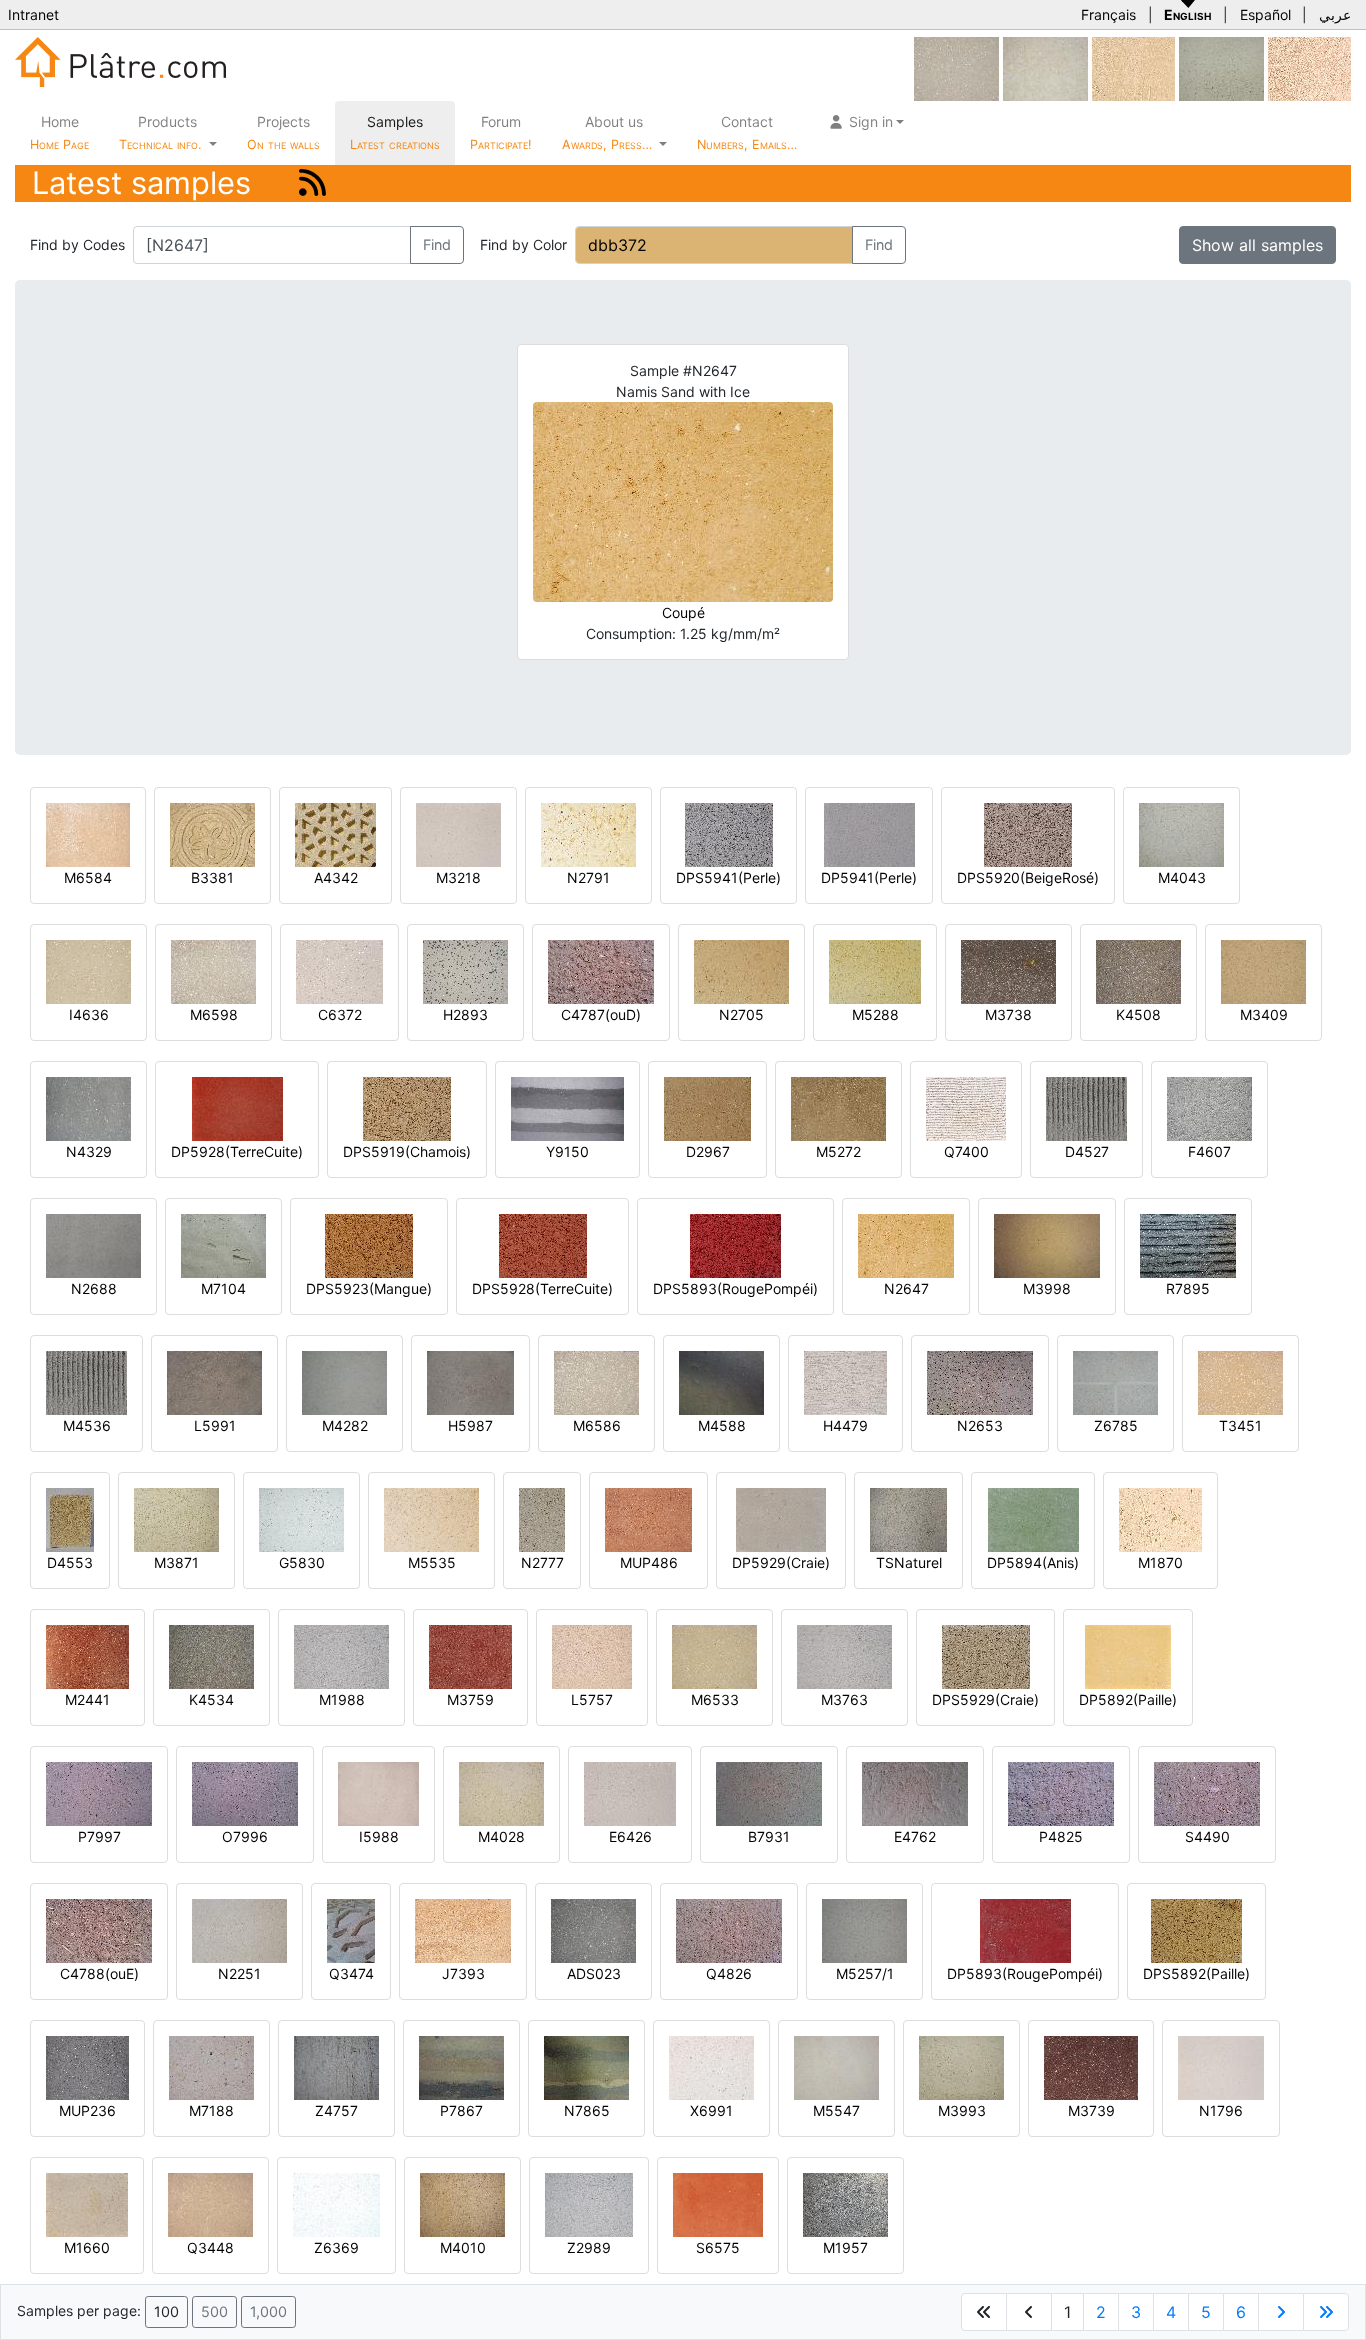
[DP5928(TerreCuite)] (237, 1107)
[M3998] (1047, 1244)
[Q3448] (210, 2203)
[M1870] (1160, 1518)
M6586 (597, 1425)
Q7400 (966, 1151)
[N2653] (980, 1381)
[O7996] (245, 1792)
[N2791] (588, 833)
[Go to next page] (1281, 2312)
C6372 (340, 1014)
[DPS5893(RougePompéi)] (735, 1244)
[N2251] (239, 1929)
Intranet (33, 14)
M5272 (838, 1151)
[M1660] (87, 2203)
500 (214, 2311)
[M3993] (961, 2066)
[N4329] (88, 1107)
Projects (283, 132)
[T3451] (1240, 1381)
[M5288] (875, 970)
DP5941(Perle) (869, 877)
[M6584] (88, 833)
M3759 (470, 1699)
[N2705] (741, 970)
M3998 (1047, 1288)
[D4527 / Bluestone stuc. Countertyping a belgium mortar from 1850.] (1086, 1107)
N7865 (587, 2110)
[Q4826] (729, 1929)
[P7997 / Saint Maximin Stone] (99, 1792)
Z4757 (336, 2110)
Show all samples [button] (1257, 245)
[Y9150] (567, 1107)
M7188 (211, 2110)
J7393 (463, 1973)
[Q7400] (966, 1107)
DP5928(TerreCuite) (237, 1151)
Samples (395, 132)
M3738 (1008, 1014)
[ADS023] (593, 1929)
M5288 (875, 1014)
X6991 (711, 2110)
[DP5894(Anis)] (1033, 1518)
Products (160, 132)
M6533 (715, 1699)
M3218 (458, 877)
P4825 (1061, 1836)
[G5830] (301, 1518)
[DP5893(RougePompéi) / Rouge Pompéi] (1025, 1929)
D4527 (1087, 1151)
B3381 (212, 877)
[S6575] (718, 2203)
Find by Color (523, 244)
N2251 (239, 1973)
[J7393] (463, 1929)
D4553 (70, 1562)
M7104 (223, 1288)
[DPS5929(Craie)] (986, 1655)
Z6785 (1116, 1425)
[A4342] (335, 833)
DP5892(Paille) (1128, 1699)
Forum (501, 132)
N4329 (89, 1151)
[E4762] (915, 1792)
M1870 (1160, 1562)
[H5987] (470, 1381)
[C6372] (339, 970)
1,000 (268, 2311)
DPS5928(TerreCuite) (542, 1288)
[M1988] (341, 1655)
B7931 (769, 1836)
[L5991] (214, 1381)
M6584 (88, 877)
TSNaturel (909, 1562)
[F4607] (1209, 1107)
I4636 (89, 1014)
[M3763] (844, 1655)
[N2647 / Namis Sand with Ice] (906, 1244)
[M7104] (223, 1244)
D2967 (708, 1151)
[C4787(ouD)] (601, 970)
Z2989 (589, 2247)
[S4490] (1207, 1792)
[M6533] (714, 1655)
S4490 (1207, 1836)
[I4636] (88, 970)
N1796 (1221, 2110)
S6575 (718, 2247)
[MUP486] (648, 1518)
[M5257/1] (864, 1929)
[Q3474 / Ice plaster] (351, 1929)
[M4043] (1181, 833)
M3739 (1091, 2110)
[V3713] (956, 67)
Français (1108, 14)
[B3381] (212, 833)
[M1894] (1309, 67)
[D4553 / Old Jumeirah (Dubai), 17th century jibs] (70, 1518)
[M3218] (458, 833)
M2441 (87, 1699)
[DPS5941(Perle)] (729, 833)
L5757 (592, 1699)
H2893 (465, 1014)
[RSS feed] (312, 182)
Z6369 (336, 2247)
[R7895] (1188, 1244)
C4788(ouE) (99, 1973)
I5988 (379, 1836)
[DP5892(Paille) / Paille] (1128, 1655)
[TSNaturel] (908, 1518)
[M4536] (86, 1381)
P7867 (461, 2110)
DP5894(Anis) (1033, 1562)
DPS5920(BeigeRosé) (1028, 877)
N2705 (741, 1014)
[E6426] (630, 1792)
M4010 (463, 2247)
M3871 (176, 1562)
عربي (1335, 14)
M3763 (844, 1699)
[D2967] (707, 1107)
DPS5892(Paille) (1196, 1973)
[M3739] (1091, 2066)
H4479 (845, 1425)
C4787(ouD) (601, 1014)
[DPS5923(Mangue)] (369, 1244)
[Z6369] (336, 2203)
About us (609, 132)
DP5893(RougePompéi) (1025, 1973)
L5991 (215, 1425)
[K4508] (1138, 970)
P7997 (99, 1836)
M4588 (722, 1425)
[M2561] (1133, 67)
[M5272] (838, 1107)
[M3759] (470, 1655)
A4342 (336, 877)
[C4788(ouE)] (99, 1929)
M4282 (345, 1425)
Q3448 (210, 2247)
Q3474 (351, 1973)
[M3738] (1008, 970)
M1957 (845, 2247)
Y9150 (567, 1151)
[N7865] (586, 2066)
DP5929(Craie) (781, 1562)
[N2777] (542, 1518)
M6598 (214, 1014)
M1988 (342, 1699)
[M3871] (176, 1518)
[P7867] (461, 2066)
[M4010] (462, 2203)
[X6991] (711, 2066)
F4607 (1209, 1151)
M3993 (962, 2110)
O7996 (245, 1836)
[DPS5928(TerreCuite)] (543, 1244)
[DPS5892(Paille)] (1196, 1929)
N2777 (542, 1562)
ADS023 (594, 1973)
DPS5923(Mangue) (369, 1288)
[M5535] (431, 1518)
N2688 (94, 1288)
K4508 (1138, 1014)
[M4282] (344, 1381)
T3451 (1240, 1425)
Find (437, 244)
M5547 (836, 2110)
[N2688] (93, 1244)
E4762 (915, 1836)
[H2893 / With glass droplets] (465, 970)
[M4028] (501, 1792)
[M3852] (1221, 67)
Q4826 (729, 1973)
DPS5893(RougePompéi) (735, 1288)
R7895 (1188, 1288)
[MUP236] (87, 2066)
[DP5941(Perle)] (869, 833)
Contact (747, 132)
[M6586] (596, 1381)
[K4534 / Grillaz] (211, 1655)
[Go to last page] (1326, 2312)
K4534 (211, 1699)
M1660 (87, 2247)
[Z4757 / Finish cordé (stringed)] (336, 2066)
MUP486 (649, 1562)
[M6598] (213, 970)
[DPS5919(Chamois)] (407, 1107)
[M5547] (836, 2066)
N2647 (906, 1288)
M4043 (1182, 877)
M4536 (87, 1425)
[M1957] (845, 2203)
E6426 (630, 1836)
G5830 (302, 1562)
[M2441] (87, 1655)
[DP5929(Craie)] (781, 1518)
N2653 (980, 1425)
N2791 (588, 877)
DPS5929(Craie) (985, 1699)
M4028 (501, 1836)
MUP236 (87, 2110)
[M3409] (1263, 970)
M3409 (1264, 1014)
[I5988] (378, 1792)
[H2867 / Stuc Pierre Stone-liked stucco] (1045, 67)
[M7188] (211, 2066)
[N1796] (1221, 2066)
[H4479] (845, 1381)
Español (1265, 14)
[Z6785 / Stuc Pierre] (1115, 1381)
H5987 (470, 1425)
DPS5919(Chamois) (407, 1151)
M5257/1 (865, 1973)
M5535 (432, 1562)
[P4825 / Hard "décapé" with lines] (1061, 1792)
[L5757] (592, 1655)
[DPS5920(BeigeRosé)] (1028, 833)
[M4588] (721, 1381)
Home (59, 132)
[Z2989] (589, 2203)
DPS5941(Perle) (728, 877)
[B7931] (769, 1792)
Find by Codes (77, 244)
